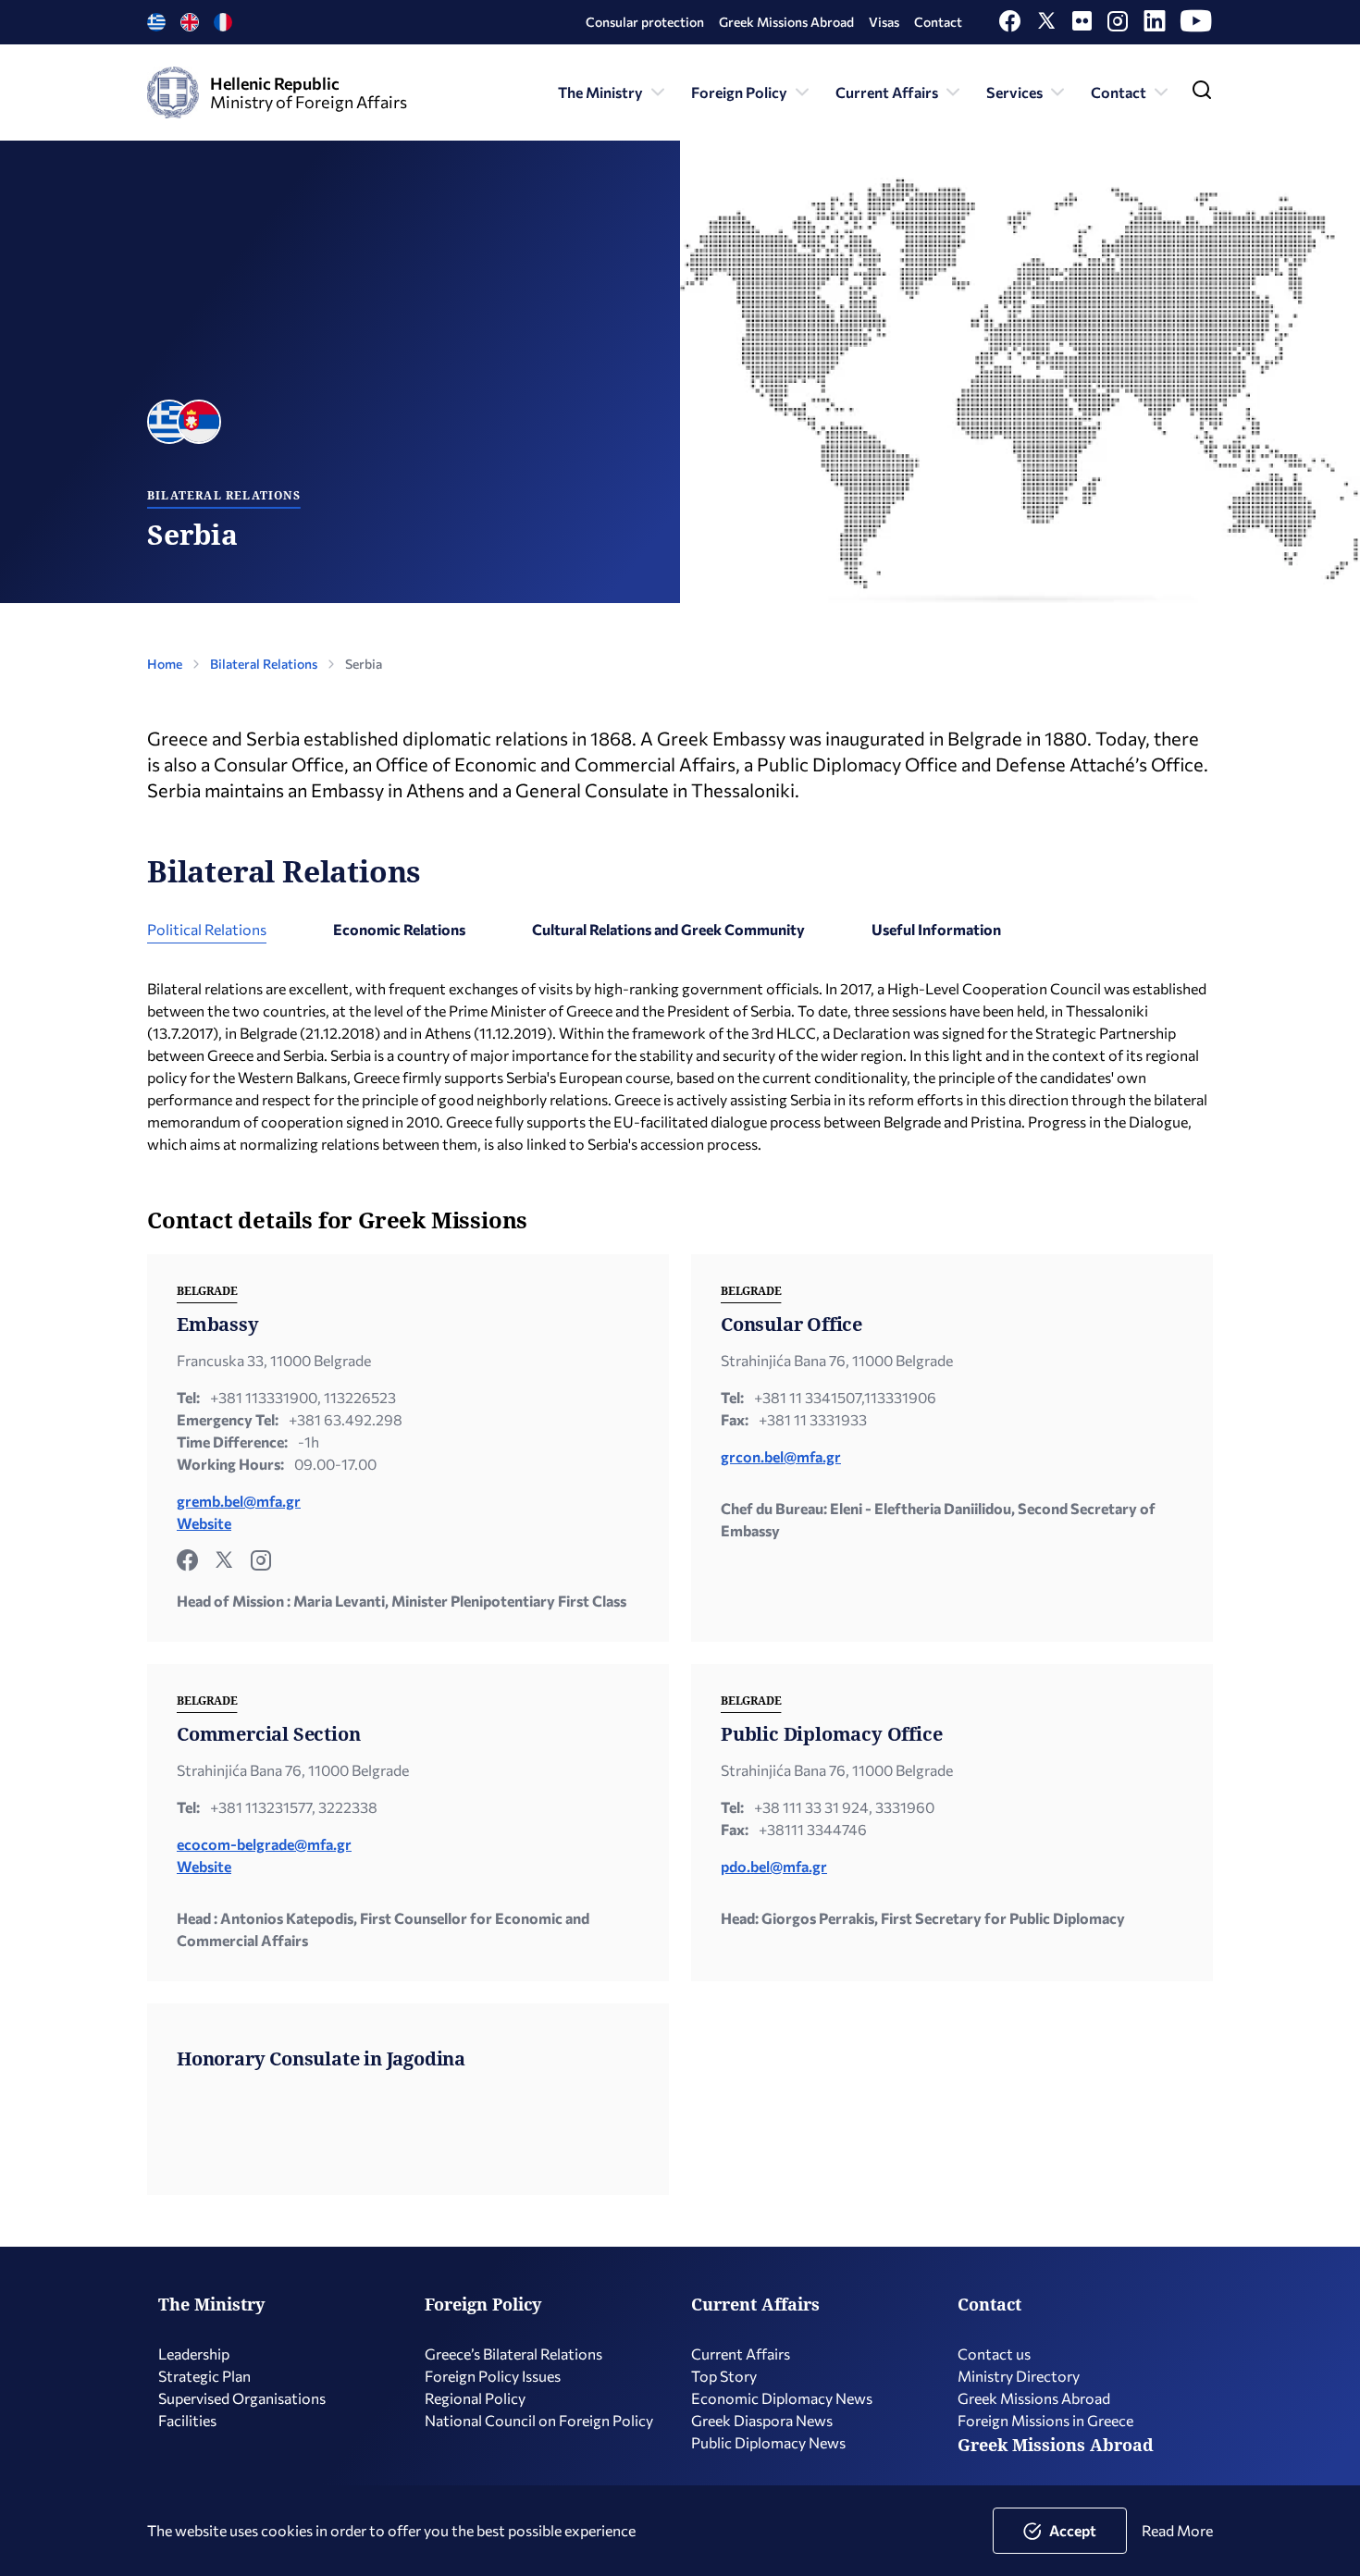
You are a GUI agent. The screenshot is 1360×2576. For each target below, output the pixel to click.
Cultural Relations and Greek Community (668, 929)
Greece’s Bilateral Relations (513, 2354)
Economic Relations (399, 929)
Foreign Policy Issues (493, 2376)
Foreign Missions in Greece (1045, 2420)
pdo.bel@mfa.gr (774, 1866)
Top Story (724, 2376)
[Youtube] (1197, 25)
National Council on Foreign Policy (539, 2420)
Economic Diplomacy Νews (782, 2398)
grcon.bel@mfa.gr (781, 1456)
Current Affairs (887, 92)
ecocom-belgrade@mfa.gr (264, 1844)
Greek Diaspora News (762, 2420)
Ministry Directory (1019, 2376)
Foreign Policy (739, 92)
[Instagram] (1118, 25)
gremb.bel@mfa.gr (239, 1501)
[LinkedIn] (1155, 25)
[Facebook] (1010, 25)
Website (204, 1523)
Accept (1073, 2530)
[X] (1046, 25)
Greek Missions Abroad (786, 22)
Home (165, 664)
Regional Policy (475, 2398)
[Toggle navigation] (1202, 94)
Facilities (187, 2420)
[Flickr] (1082, 25)
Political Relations (207, 929)
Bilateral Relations (264, 664)
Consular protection (645, 22)
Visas (884, 22)
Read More (1177, 2530)
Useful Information (936, 929)
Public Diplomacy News (768, 2442)
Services (1014, 92)
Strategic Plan (204, 2376)
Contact (938, 22)
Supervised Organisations (242, 2398)
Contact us (994, 2354)
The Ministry (600, 92)
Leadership (194, 2354)
